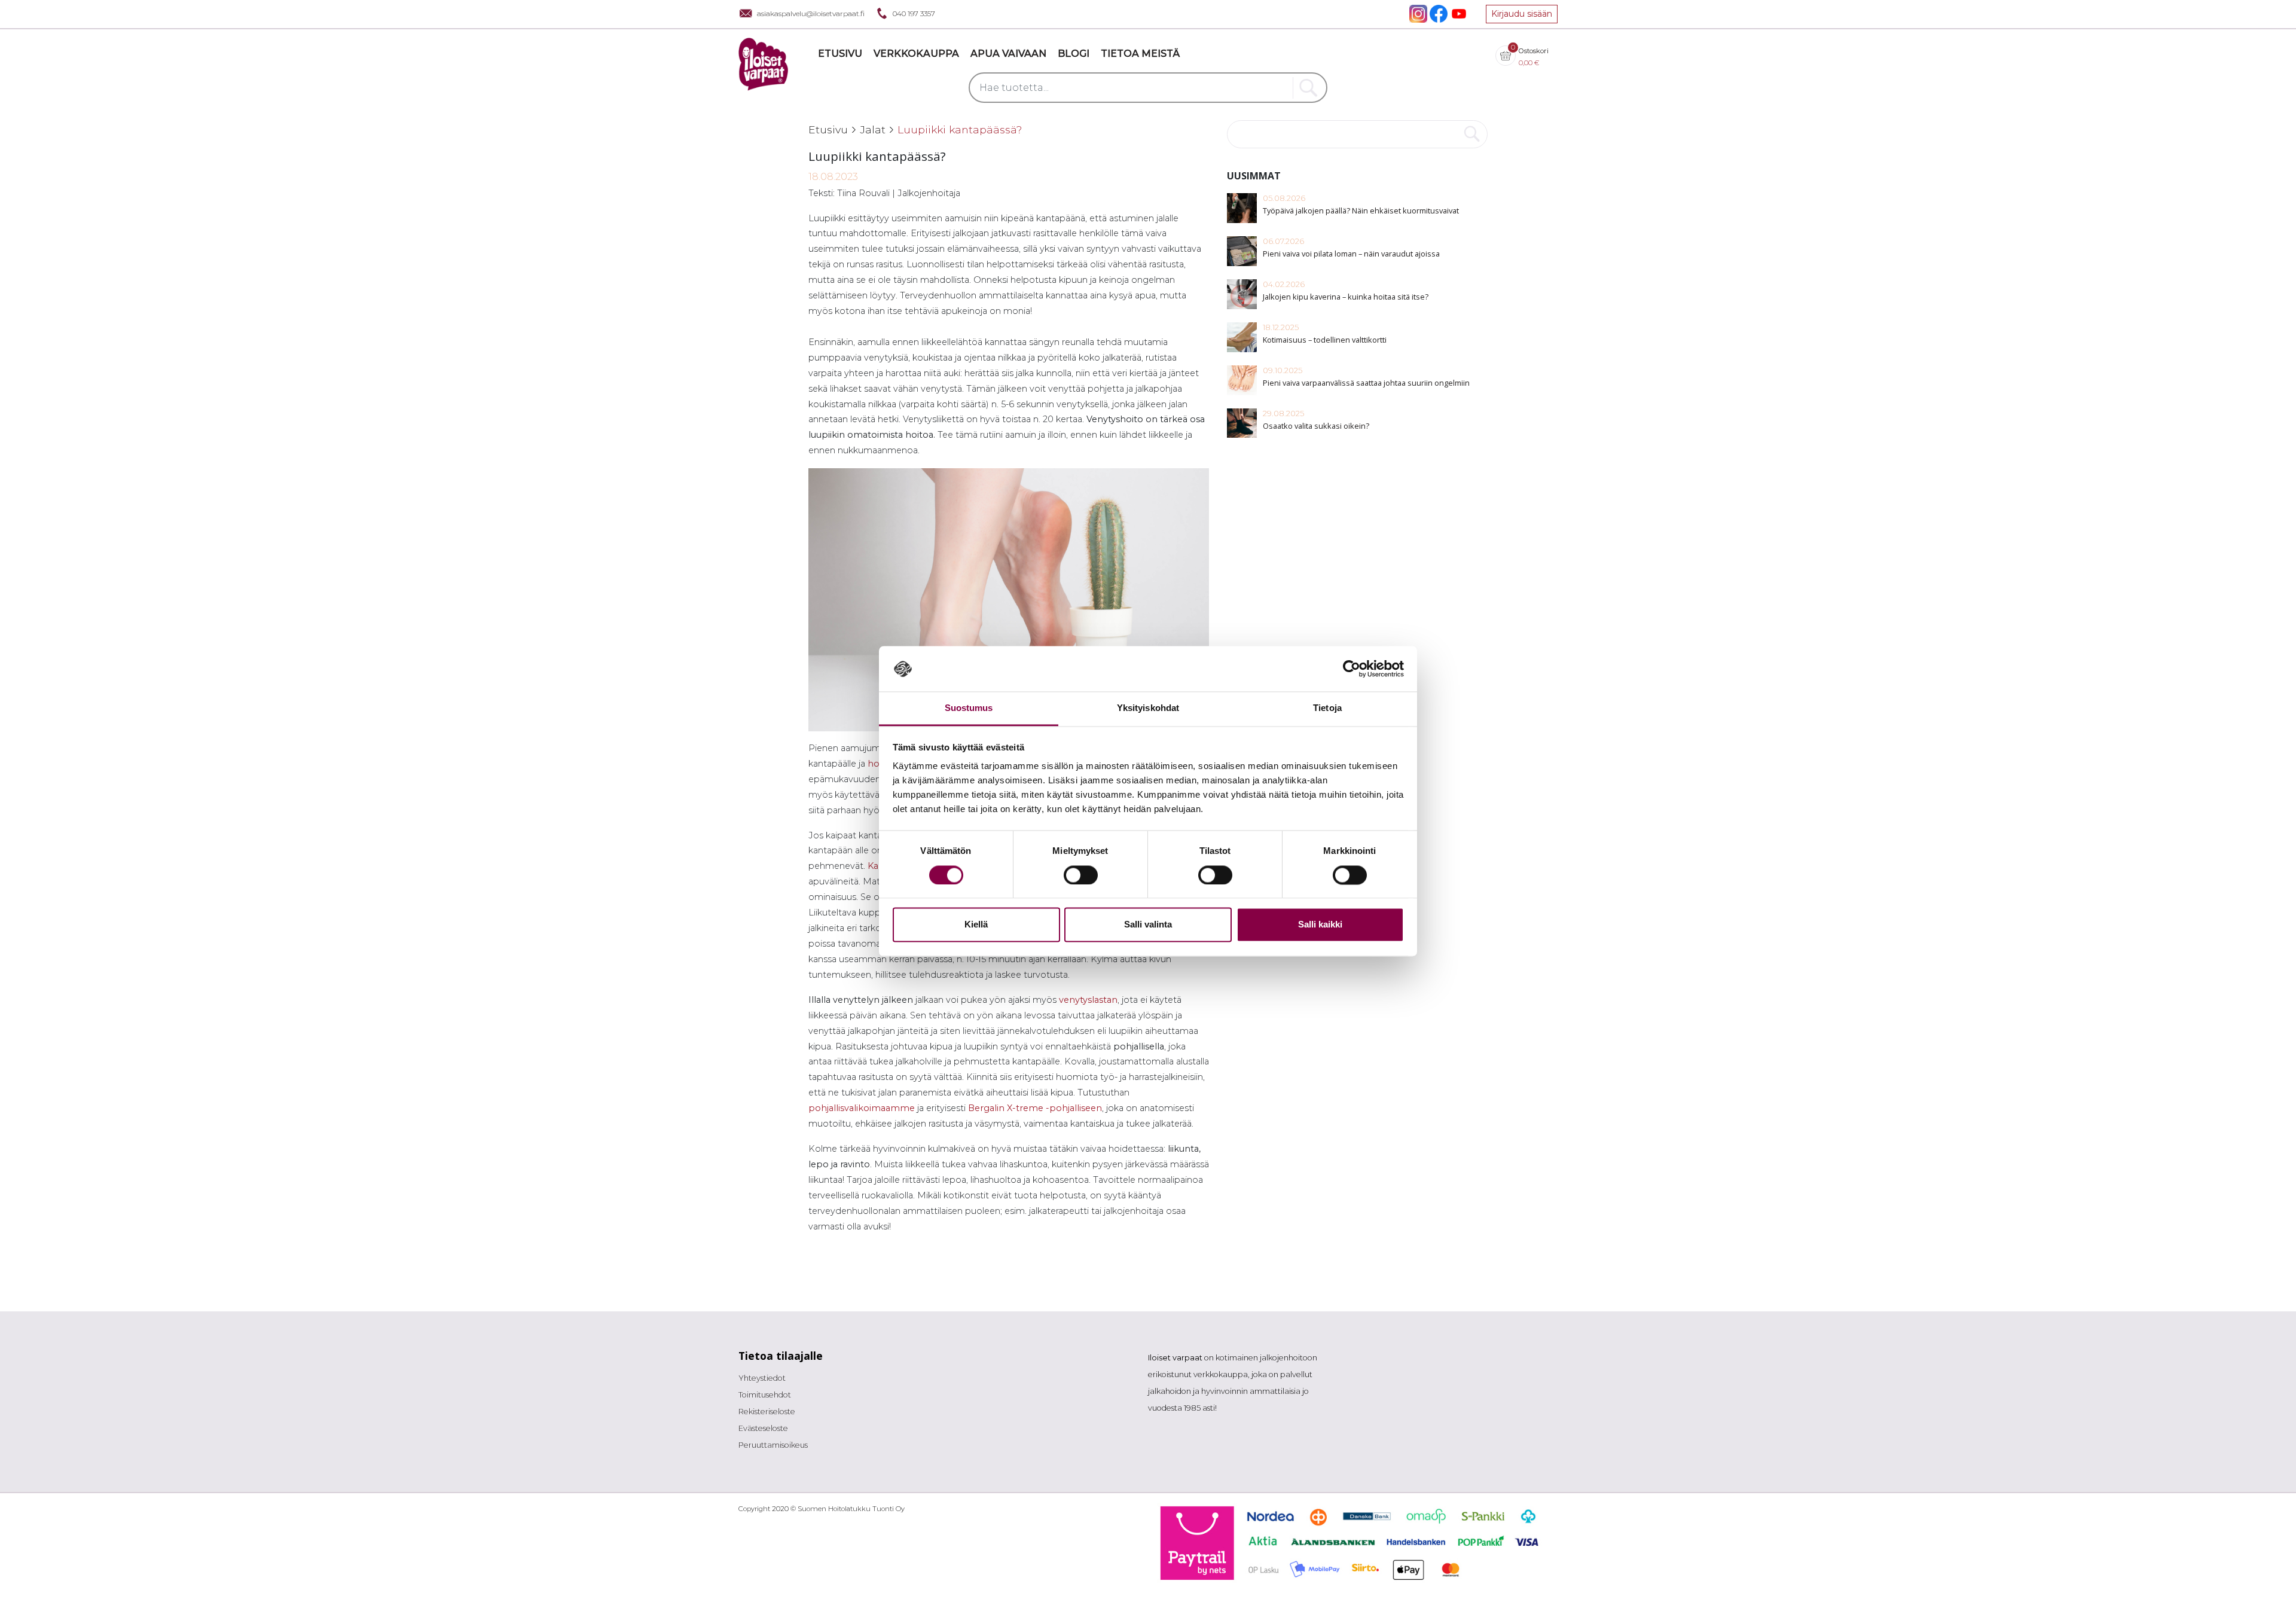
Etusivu (840, 54)
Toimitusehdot (765, 1395)
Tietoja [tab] (1327, 708)
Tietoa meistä (1140, 54)
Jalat (873, 129)
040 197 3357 (914, 13)
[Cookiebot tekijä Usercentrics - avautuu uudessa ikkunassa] (1352, 669)
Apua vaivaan (1008, 54)
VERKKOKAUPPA (916, 54)
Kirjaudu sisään (1522, 14)
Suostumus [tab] (969, 708)
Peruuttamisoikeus (773, 1445)
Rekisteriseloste (767, 1412)
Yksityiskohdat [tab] (1148, 708)
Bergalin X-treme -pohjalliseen (1035, 1108)
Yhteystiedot (762, 1378)
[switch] (1081, 875)
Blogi (1074, 54)
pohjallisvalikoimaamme (862, 1108)
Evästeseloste (763, 1428)
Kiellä (976, 925)
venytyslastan (1088, 1000)
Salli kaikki (1320, 925)
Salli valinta (1148, 925)
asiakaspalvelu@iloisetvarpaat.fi (811, 13)
